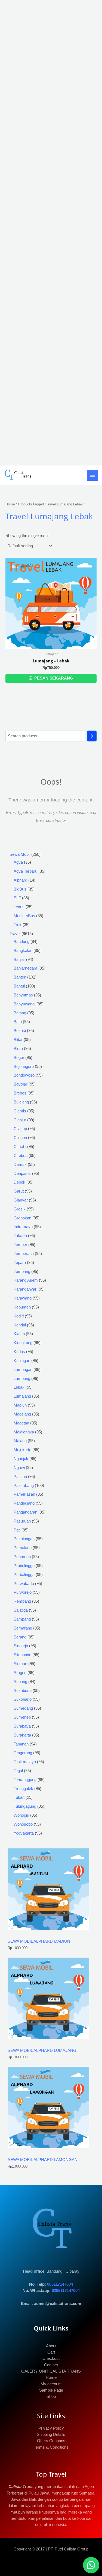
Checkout (51, 2358)
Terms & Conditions (51, 2447)
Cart (51, 2352)
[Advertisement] (51, 233)
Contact (51, 2365)
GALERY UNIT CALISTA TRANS (51, 2371)
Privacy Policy (51, 2428)
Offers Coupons (51, 2441)
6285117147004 (66, 2291)
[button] (91, 2565)
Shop (51, 2396)
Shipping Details (51, 2435)
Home (10, 504)
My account (51, 2384)
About (51, 2346)
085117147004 (60, 2284)
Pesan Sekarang (53, 678)
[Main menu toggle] (92, 475)
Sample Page (51, 2390)
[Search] (92, 736)
